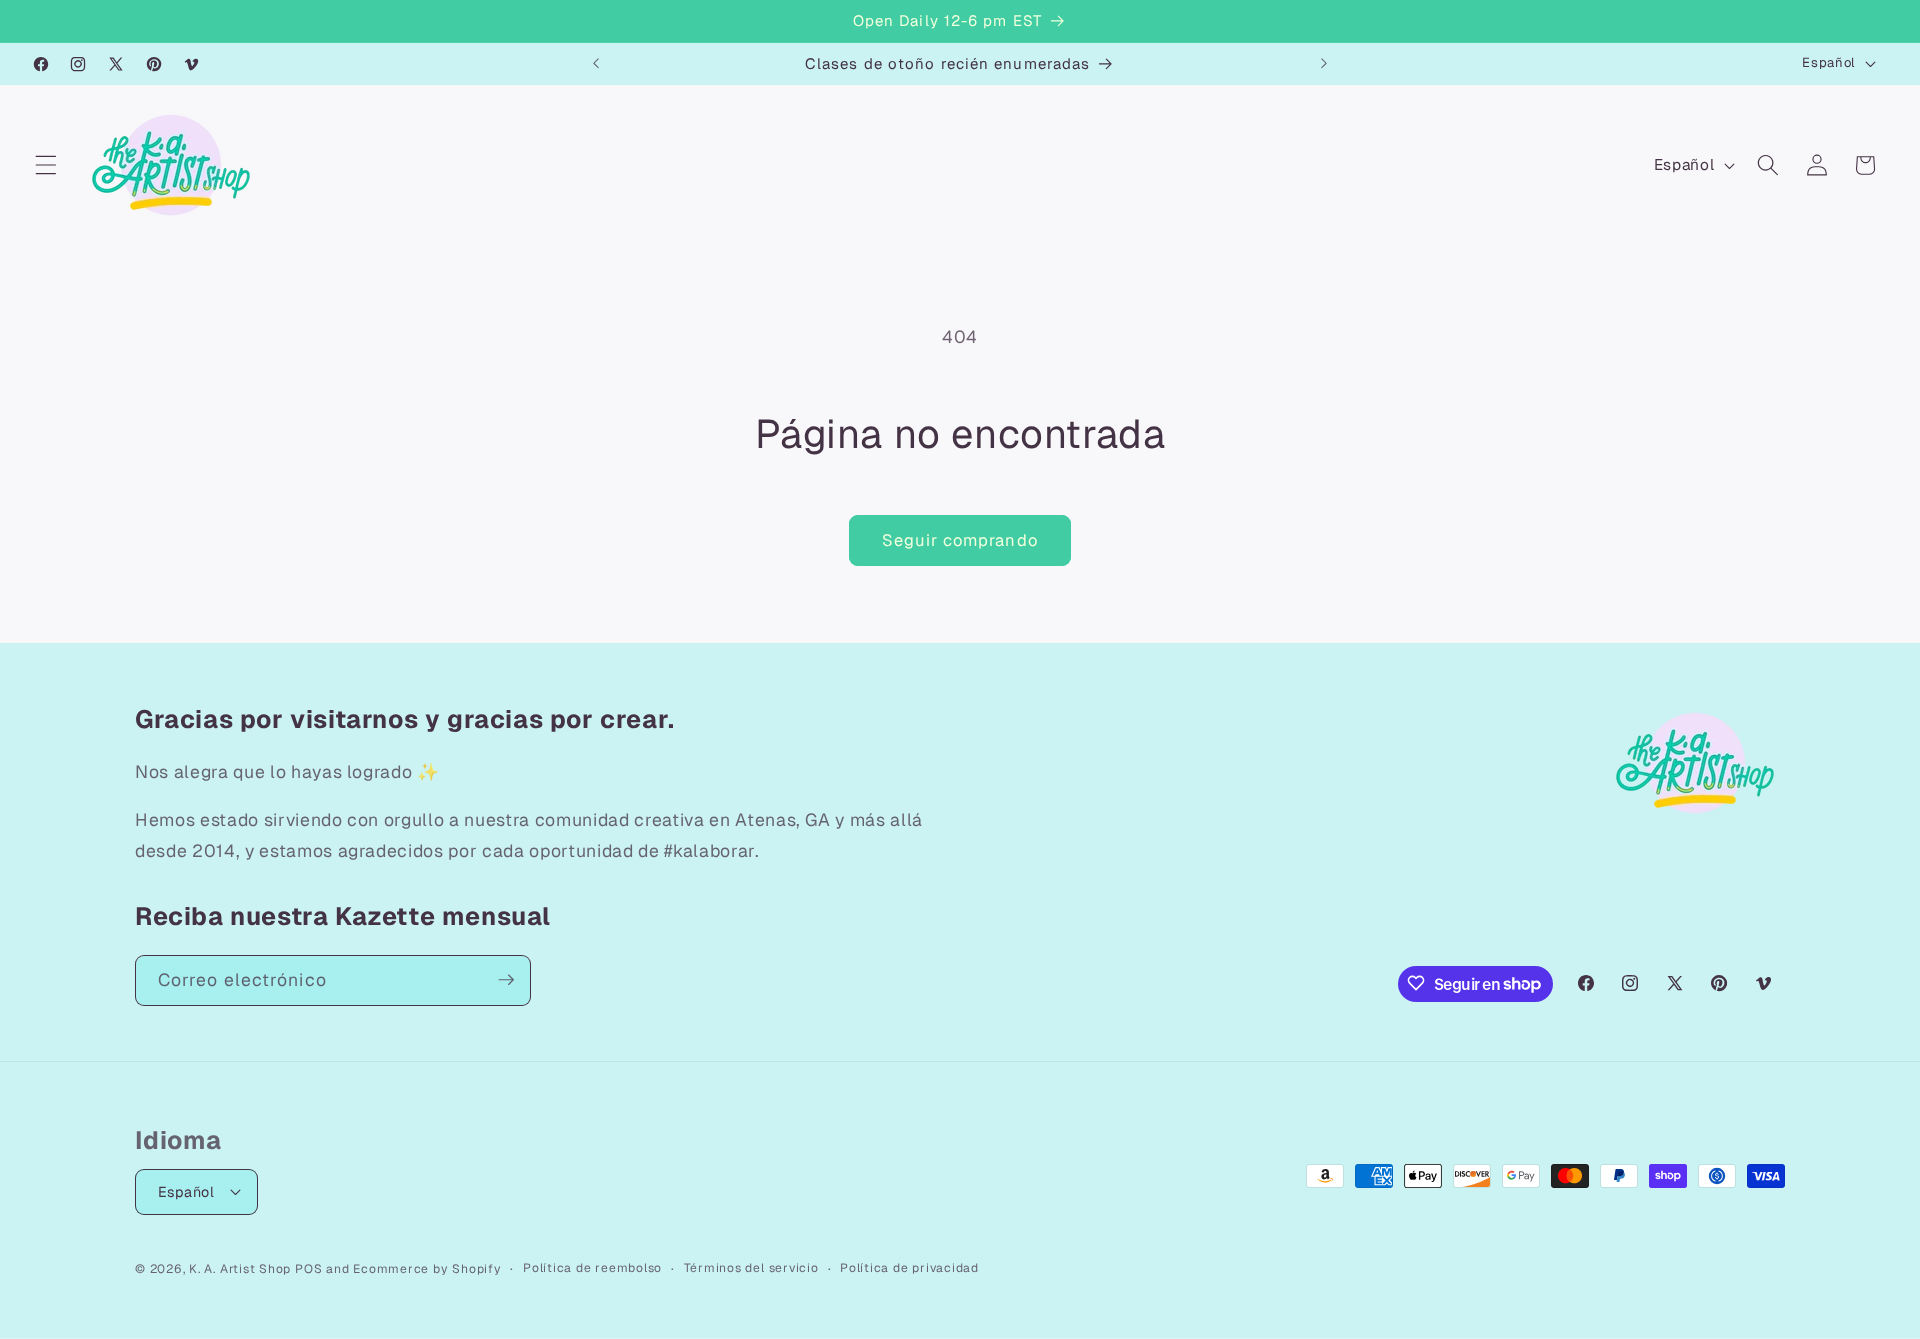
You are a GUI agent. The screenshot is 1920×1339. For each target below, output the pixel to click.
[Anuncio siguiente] (1324, 64)
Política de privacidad (909, 1267)
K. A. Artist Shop (240, 1268)
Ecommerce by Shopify (427, 1268)
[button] (46, 165)
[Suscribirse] (506, 980)
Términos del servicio (751, 1267)
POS (308, 1268)
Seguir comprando (960, 540)
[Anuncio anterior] (596, 64)
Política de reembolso (592, 1267)
